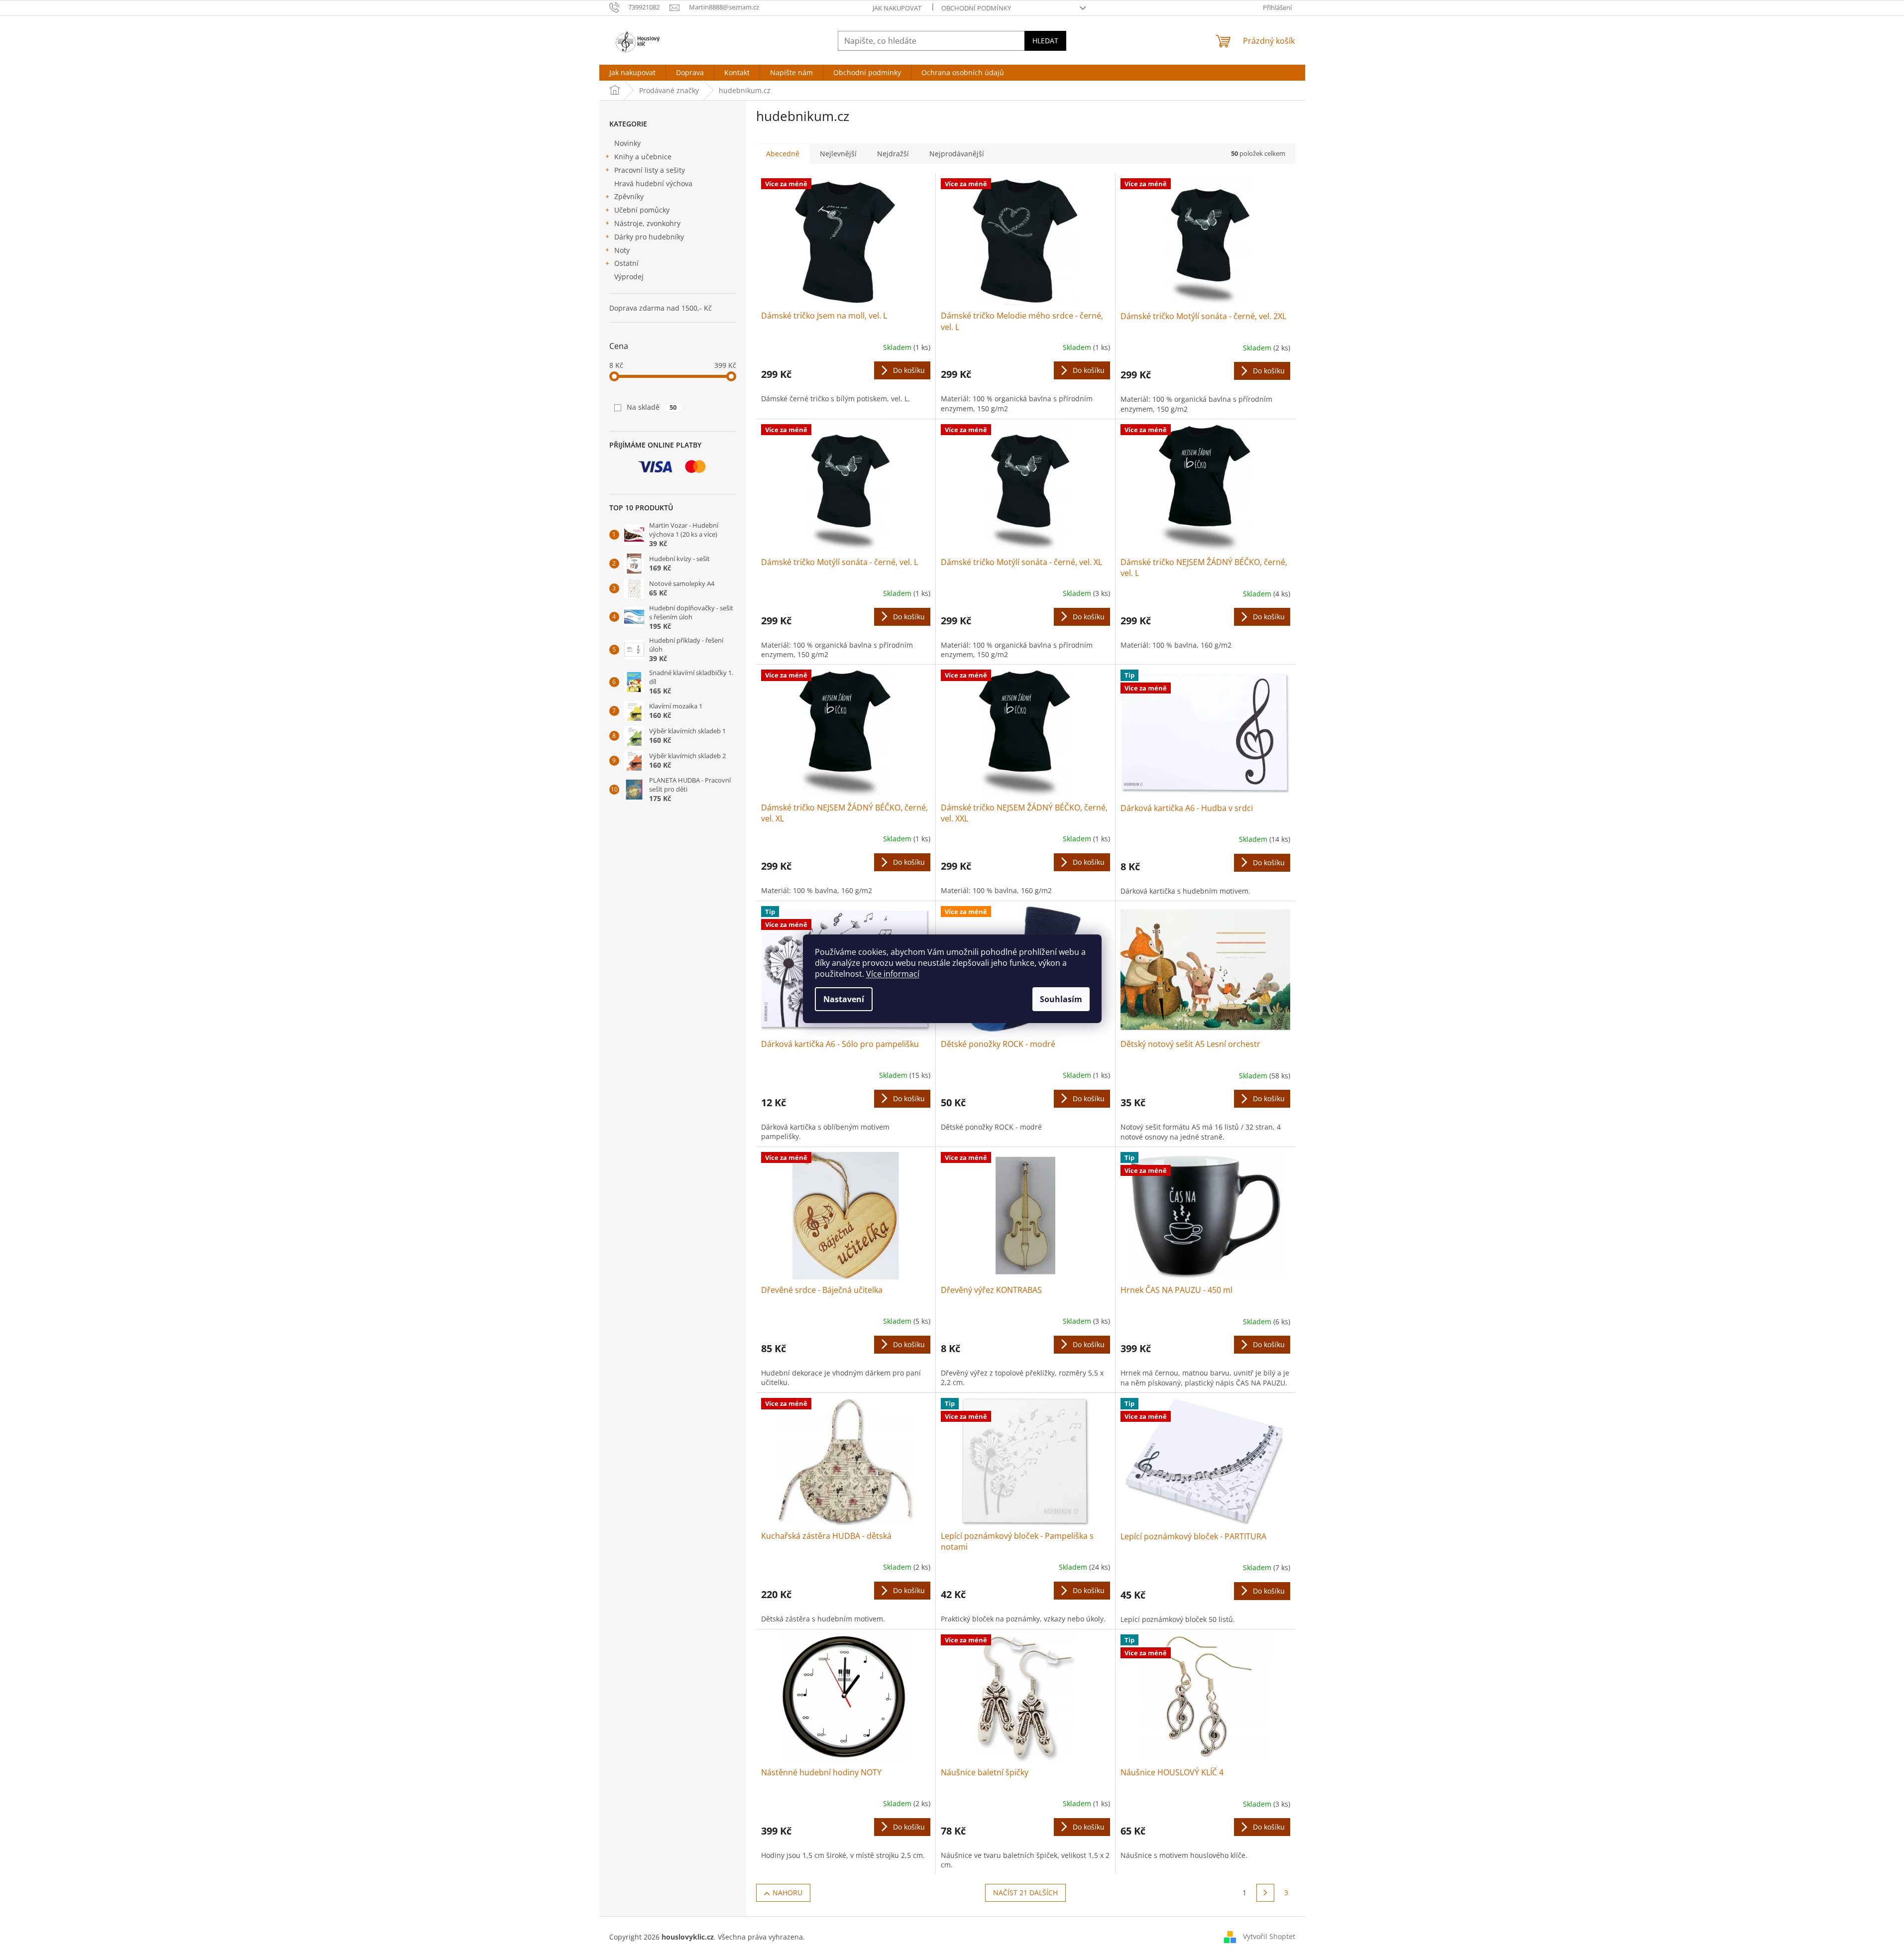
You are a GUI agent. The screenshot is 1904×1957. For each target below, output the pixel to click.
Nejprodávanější (957, 154)
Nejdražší (893, 154)
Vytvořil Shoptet (1269, 1936)
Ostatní (626, 263)
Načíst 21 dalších (1025, 1893)
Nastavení (844, 999)
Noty (622, 250)
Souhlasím (1061, 999)
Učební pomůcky (642, 210)
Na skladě (652, 407)
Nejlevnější (838, 154)
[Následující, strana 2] (1265, 1893)
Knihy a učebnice (643, 157)
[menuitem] (632, 73)
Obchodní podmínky (976, 8)
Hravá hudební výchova (653, 183)
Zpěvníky (629, 196)
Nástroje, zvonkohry (647, 223)
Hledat (1045, 41)
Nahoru (787, 1893)
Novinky (627, 143)
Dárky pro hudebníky (649, 237)
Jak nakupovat (897, 8)
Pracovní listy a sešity (650, 170)
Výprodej (629, 277)
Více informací (893, 974)
